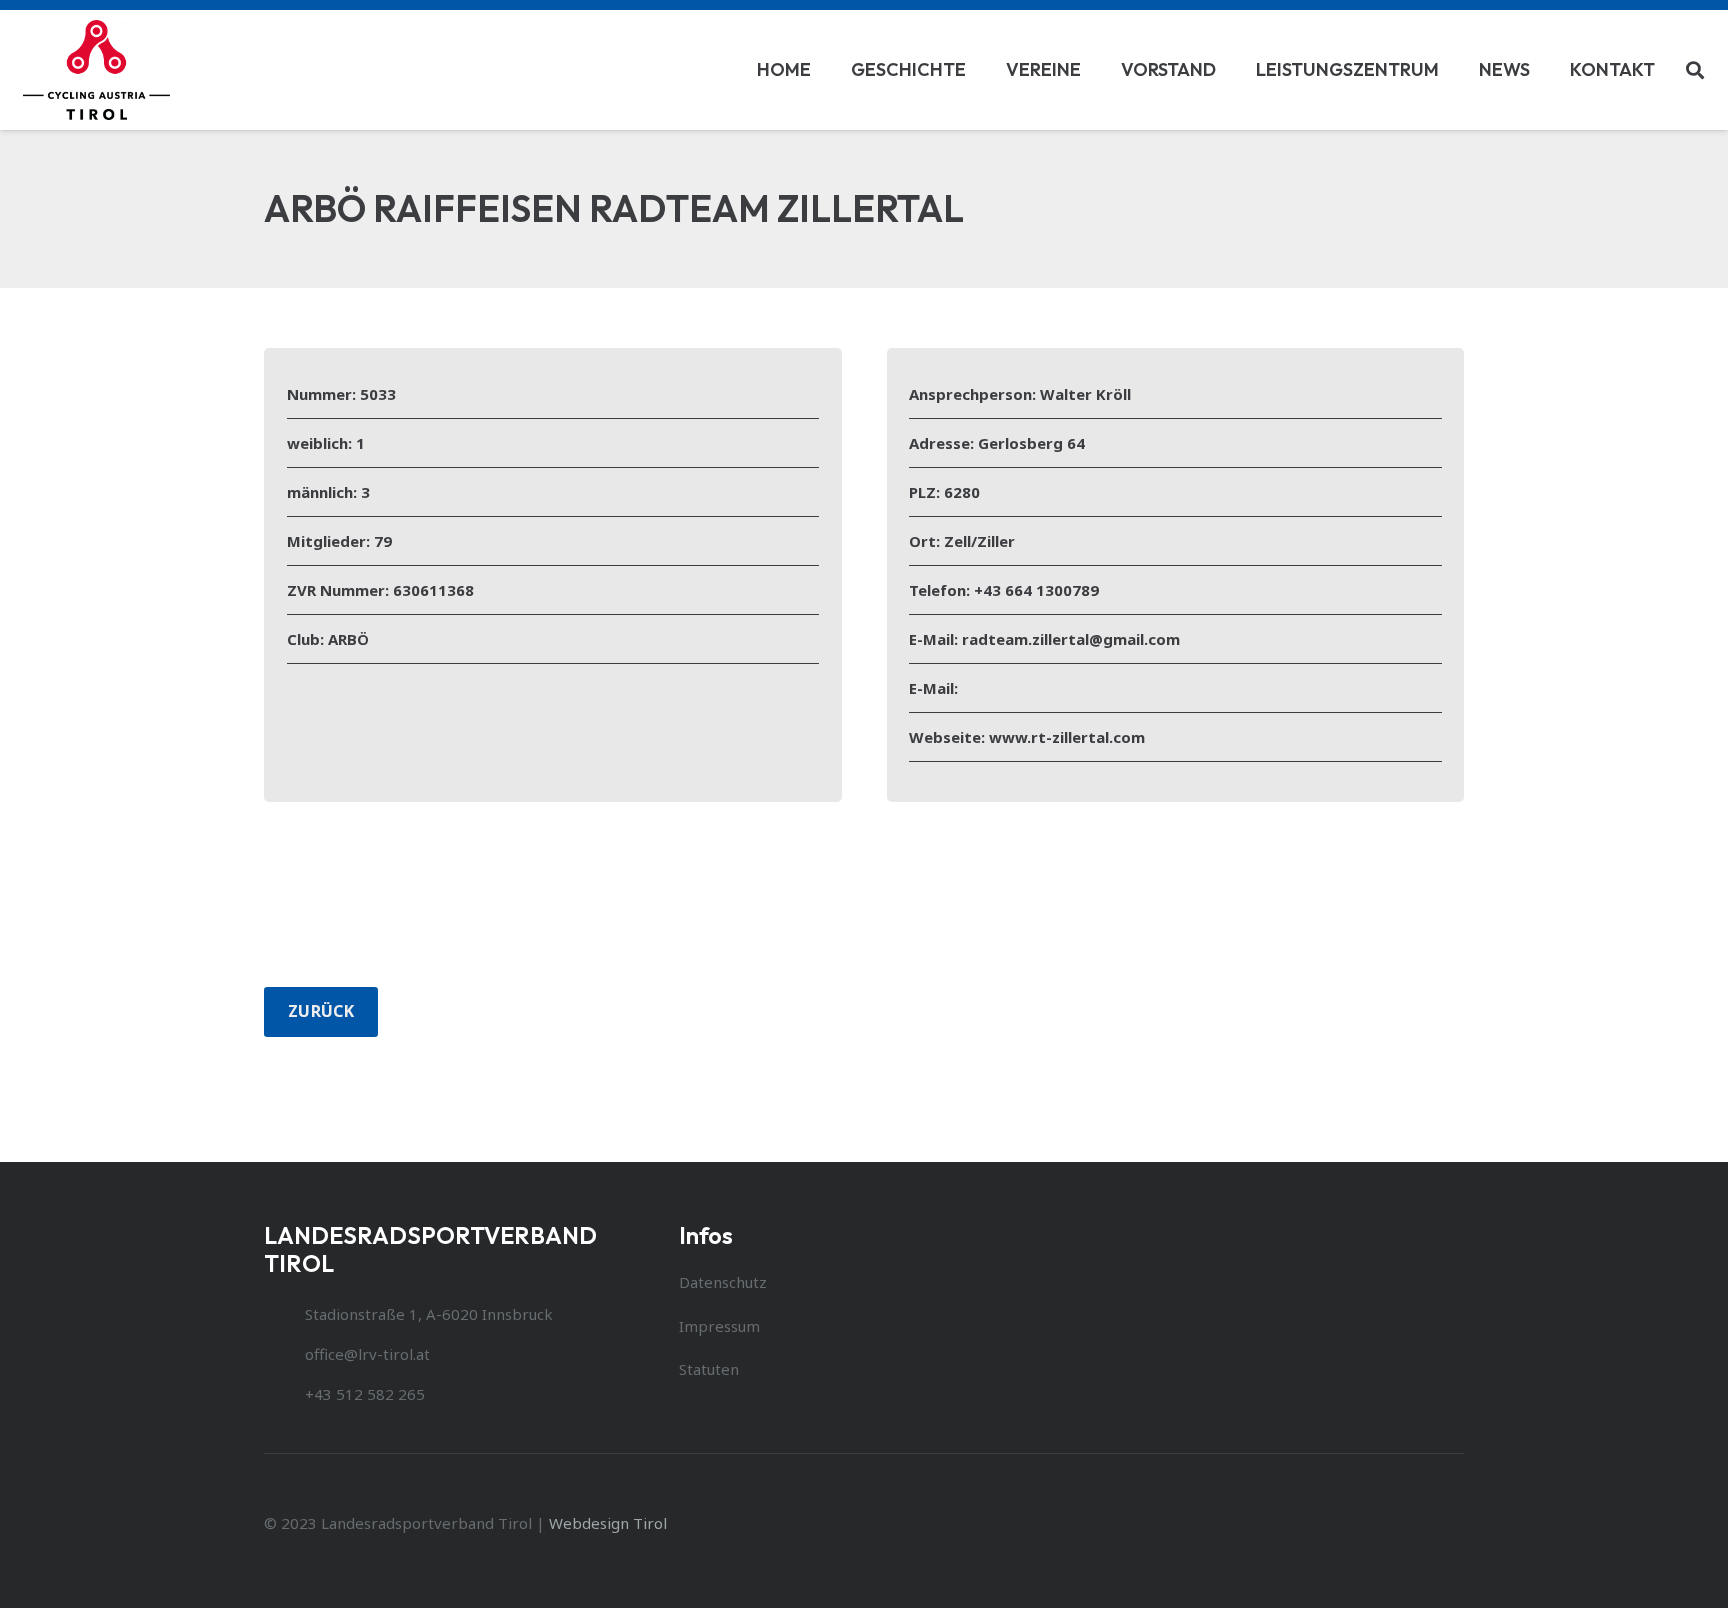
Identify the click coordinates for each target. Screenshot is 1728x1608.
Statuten (709, 1369)
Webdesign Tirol (608, 1523)
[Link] (97, 70)
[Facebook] (1439, 1523)
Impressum (719, 1326)
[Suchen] (1695, 70)
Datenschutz (723, 1282)
